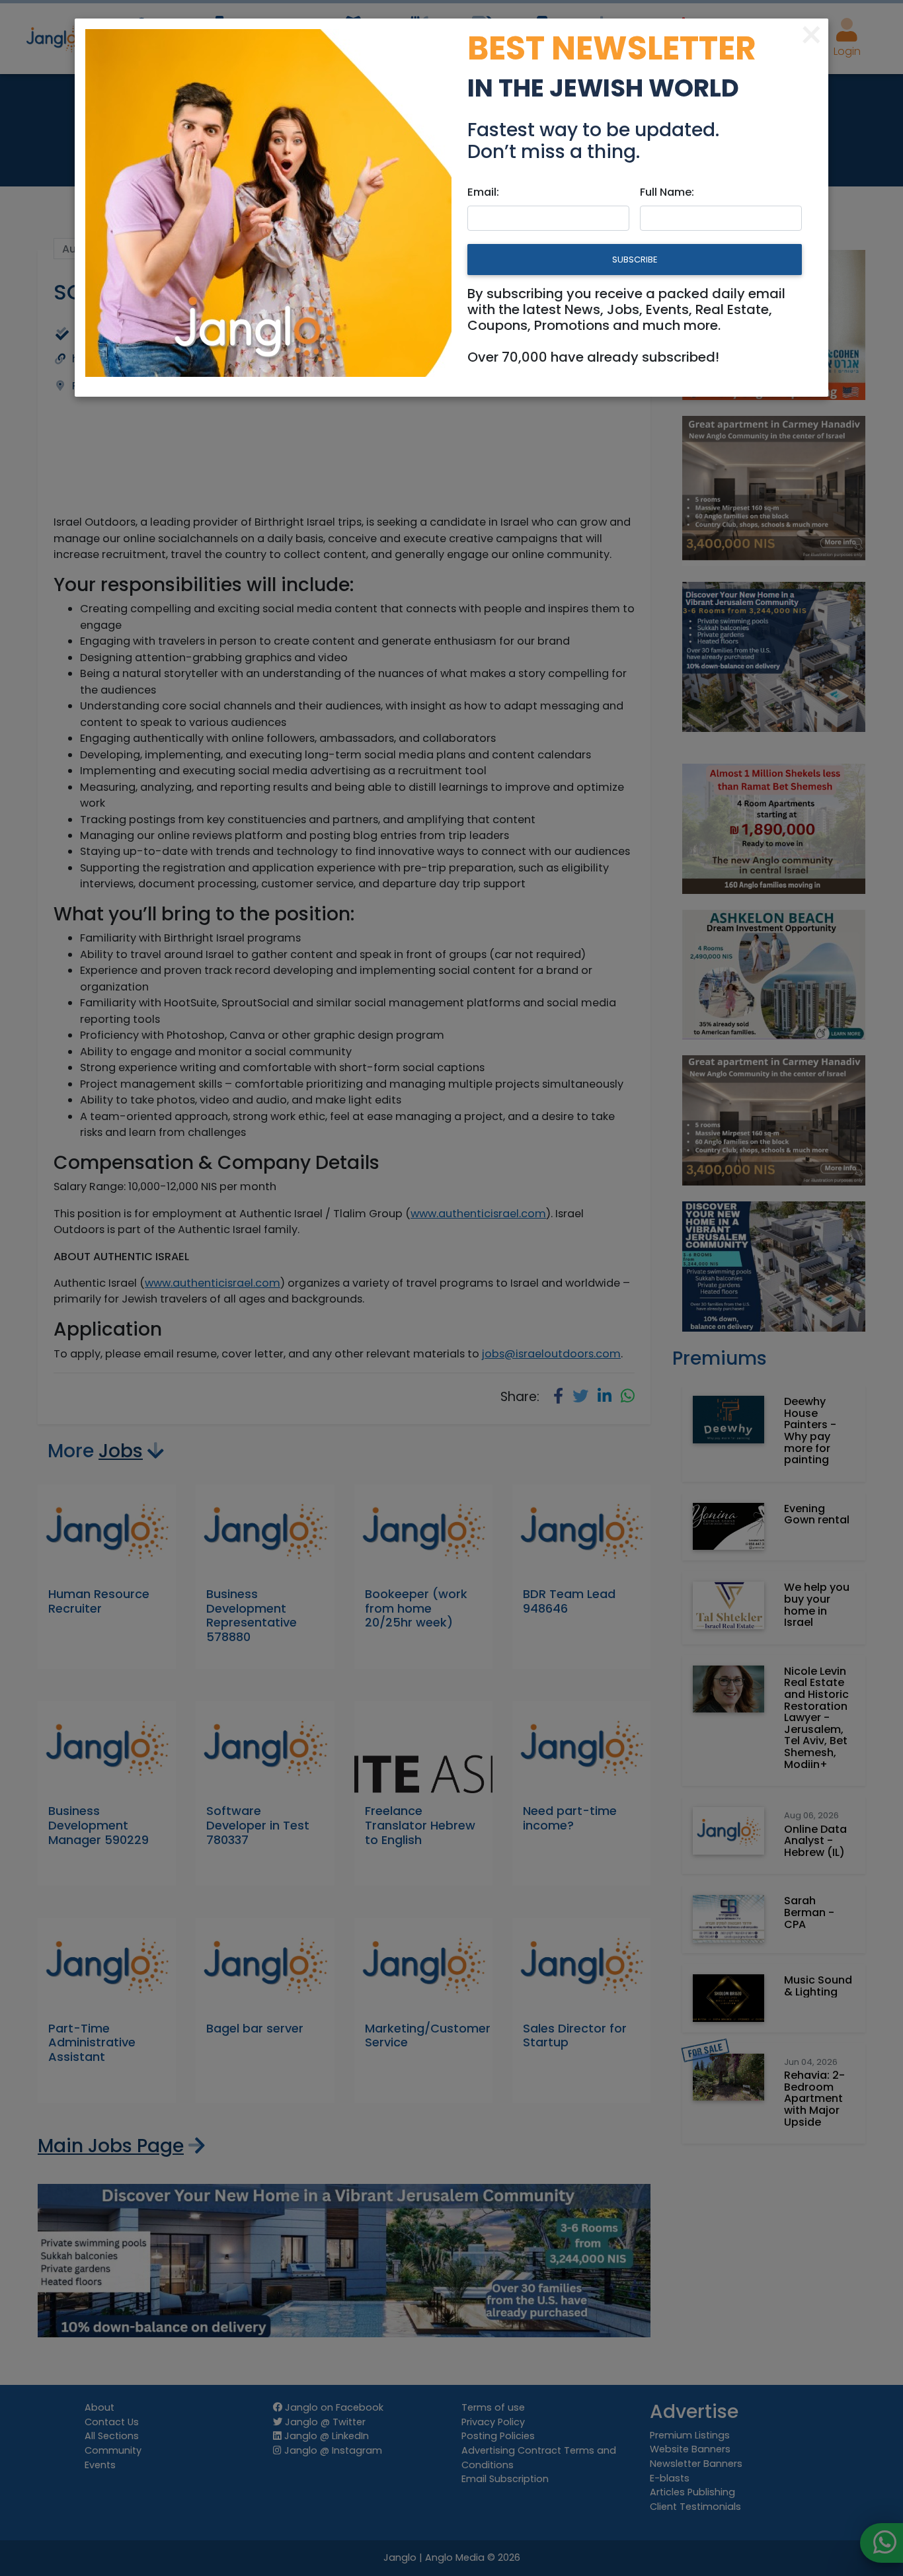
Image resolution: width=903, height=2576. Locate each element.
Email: (483, 192)
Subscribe (635, 260)
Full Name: (667, 192)
